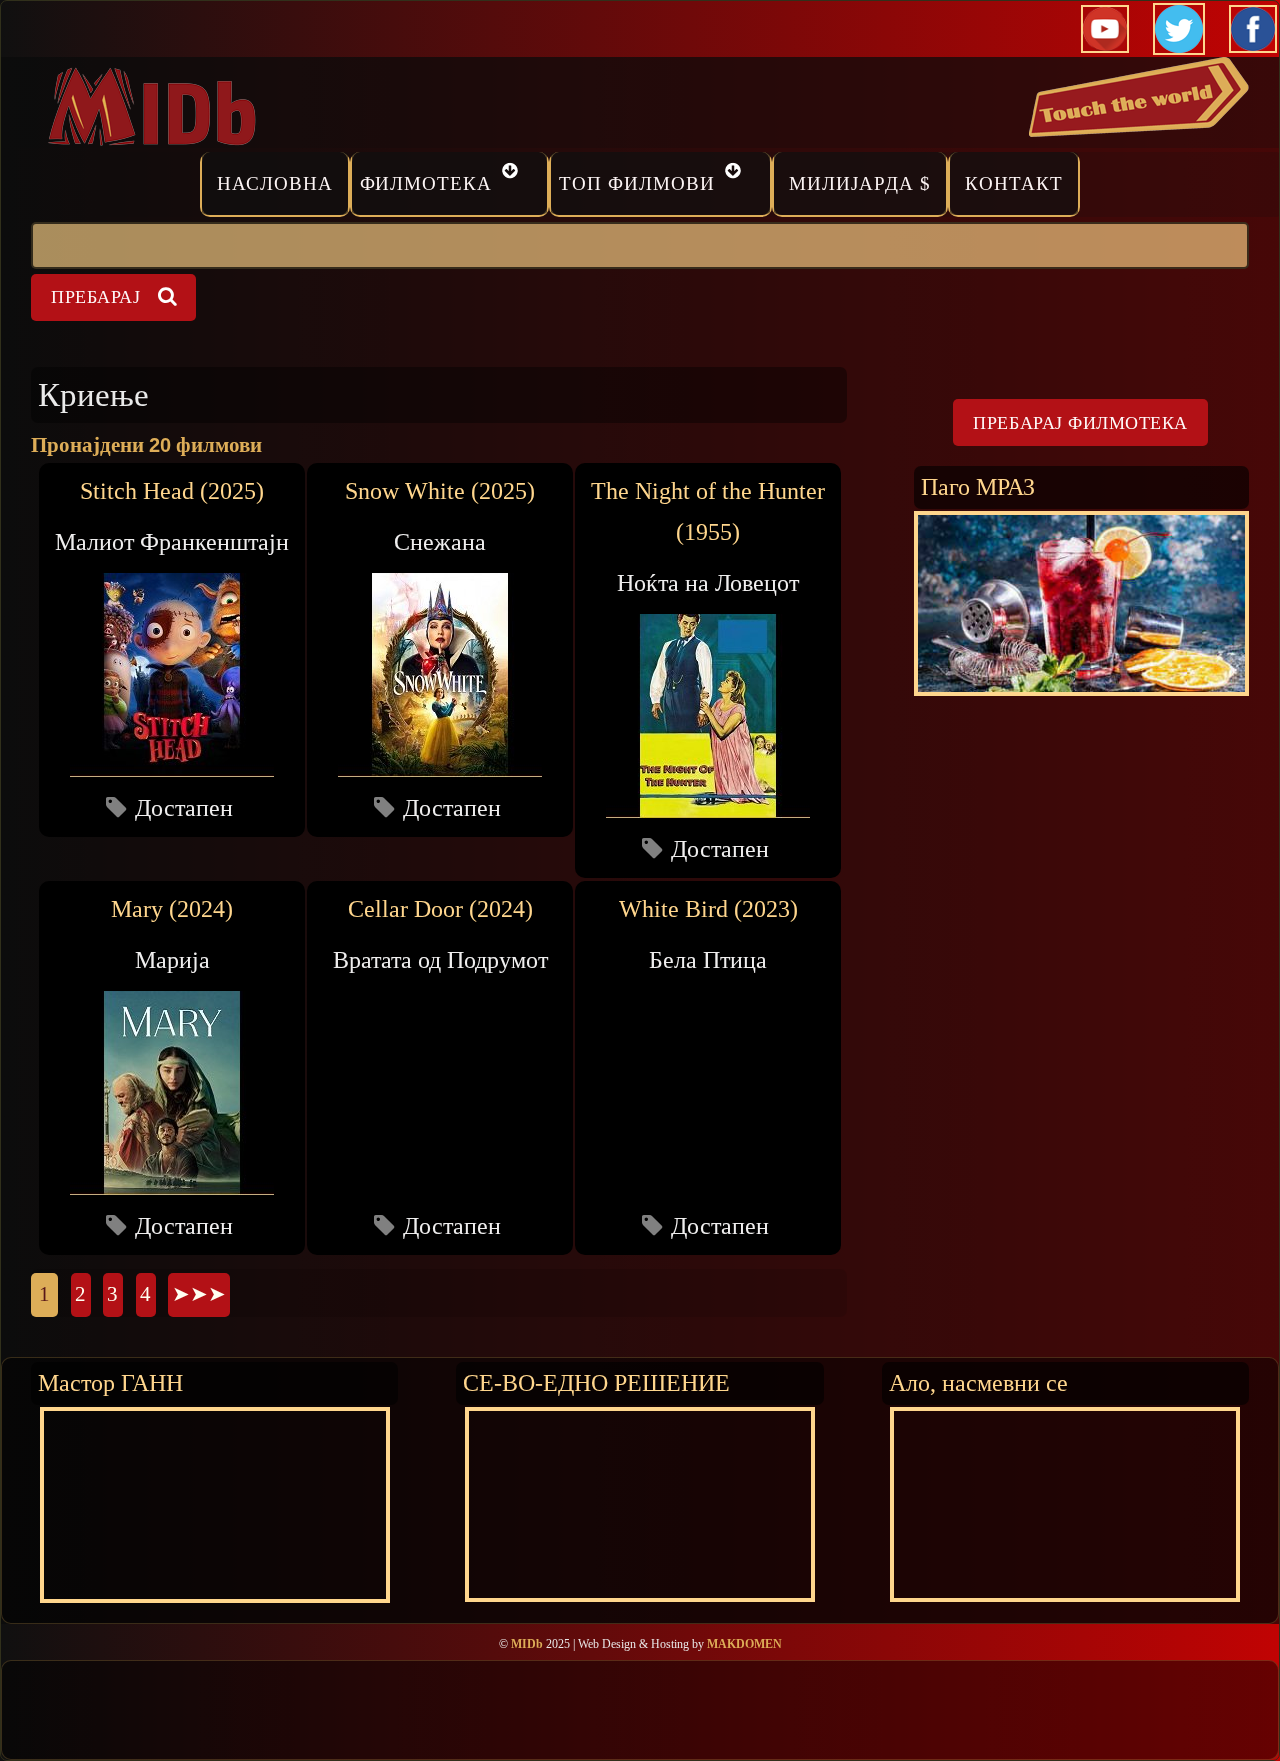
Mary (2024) (172, 909)
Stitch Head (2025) (172, 491)
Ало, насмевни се (978, 1382)
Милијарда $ (860, 183)
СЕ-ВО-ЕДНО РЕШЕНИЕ (596, 1382)
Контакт (1014, 183)
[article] (172, 649)
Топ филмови (637, 183)
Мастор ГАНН (110, 1382)
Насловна (275, 183)
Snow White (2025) (440, 491)
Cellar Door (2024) (440, 909)
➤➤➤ (199, 1294)
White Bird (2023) (708, 909)
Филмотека (426, 183)
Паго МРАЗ (978, 486)
